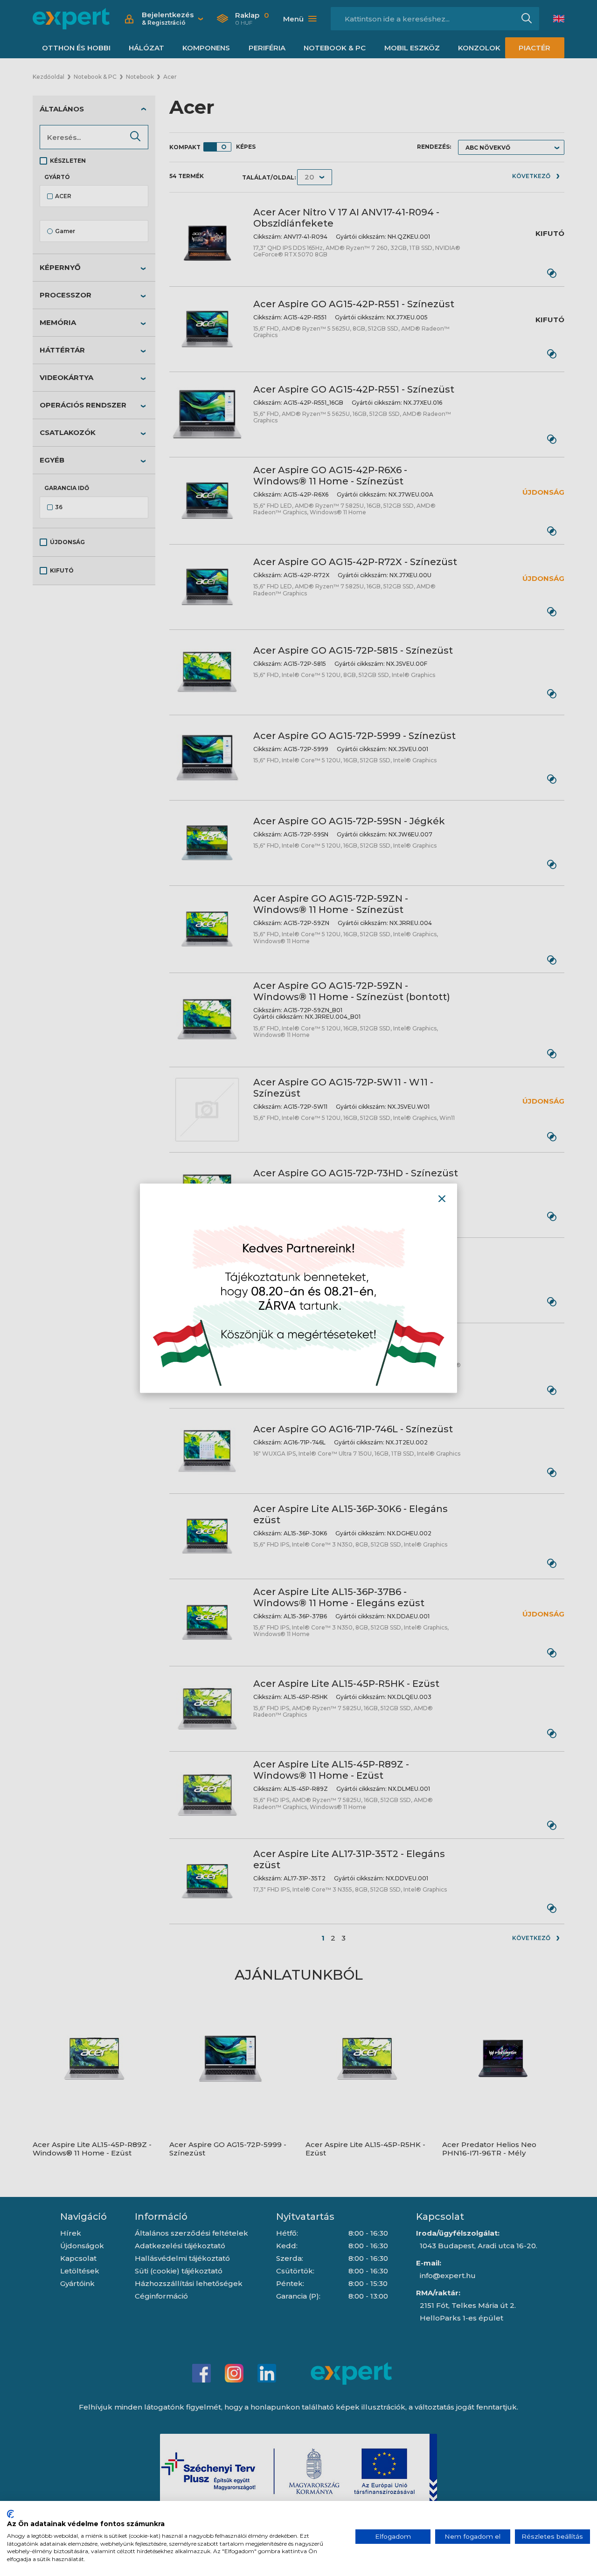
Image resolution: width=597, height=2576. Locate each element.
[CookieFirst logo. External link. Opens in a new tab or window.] (10, 2514)
